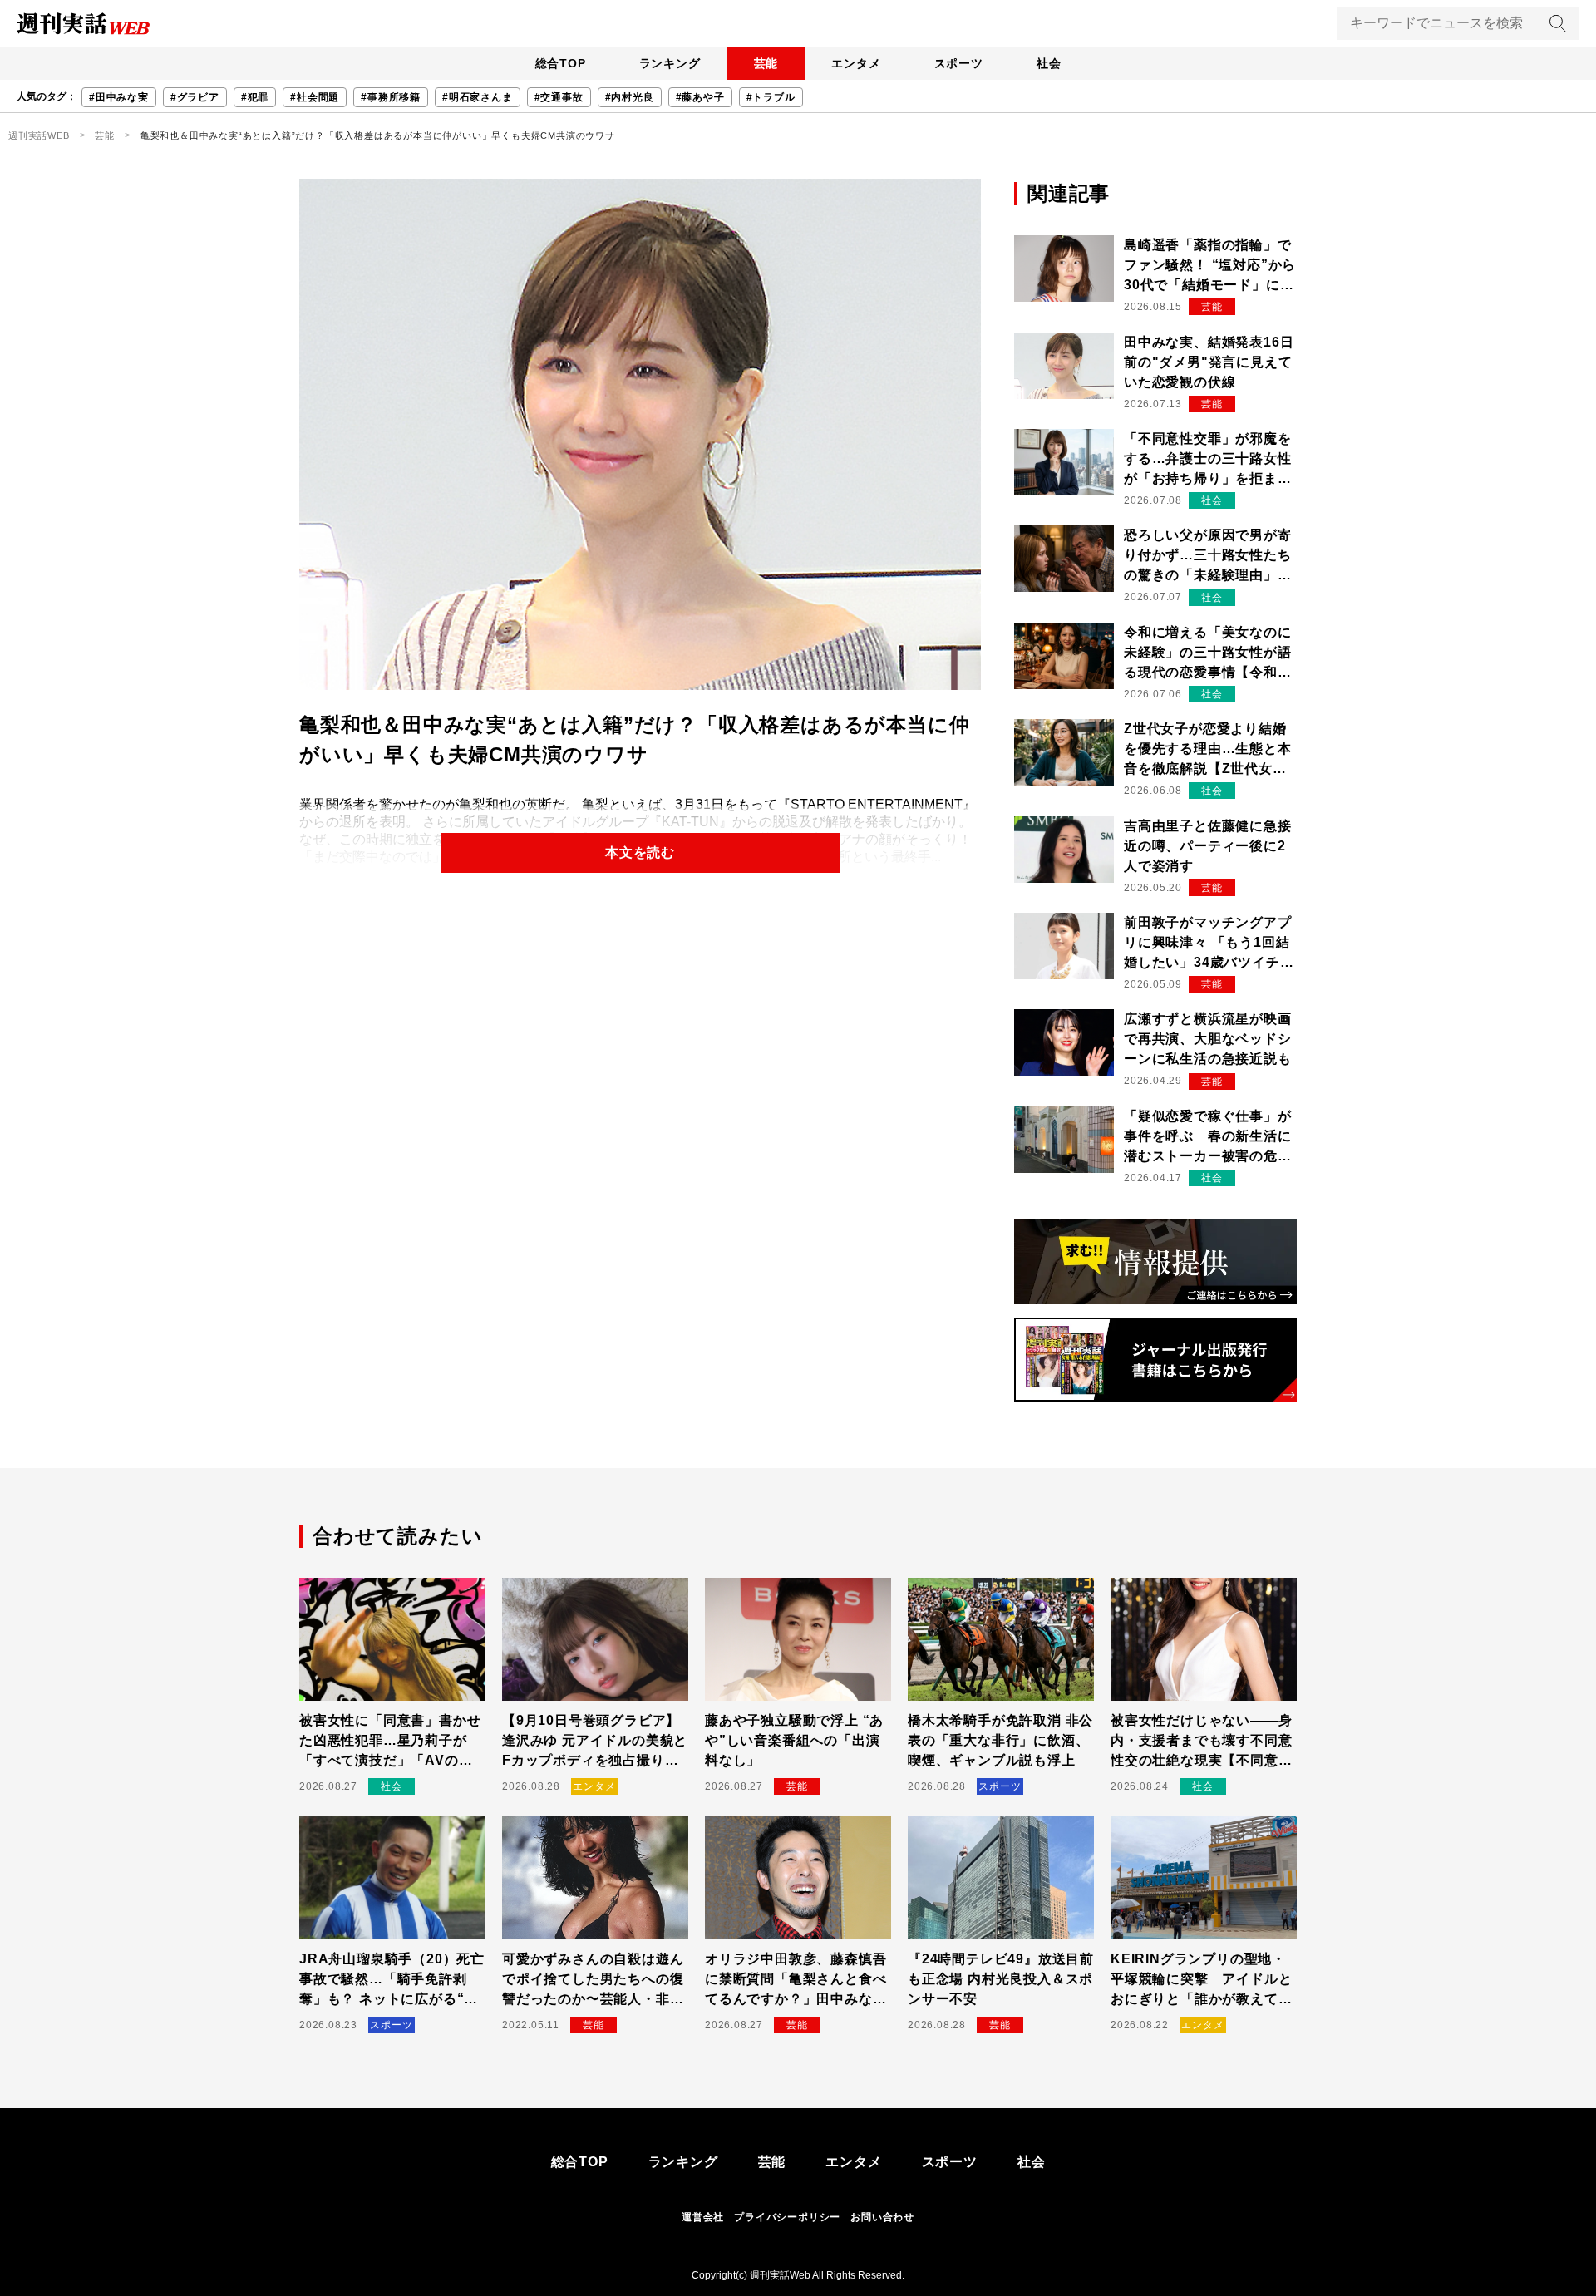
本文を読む (640, 852)
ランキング (670, 63)
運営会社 (703, 2217)
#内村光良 (630, 97)
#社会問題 (315, 97)
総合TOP (561, 63)
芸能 (766, 63)
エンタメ (856, 63)
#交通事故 (559, 97)
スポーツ (959, 63)
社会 (1049, 63)
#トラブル (771, 97)
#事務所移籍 (391, 97)
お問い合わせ (882, 2217)
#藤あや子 (700, 97)
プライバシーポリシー (787, 2217)
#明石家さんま (478, 97)
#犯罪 (255, 97)
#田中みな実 (119, 97)
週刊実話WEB (39, 135)
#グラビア (195, 97)
